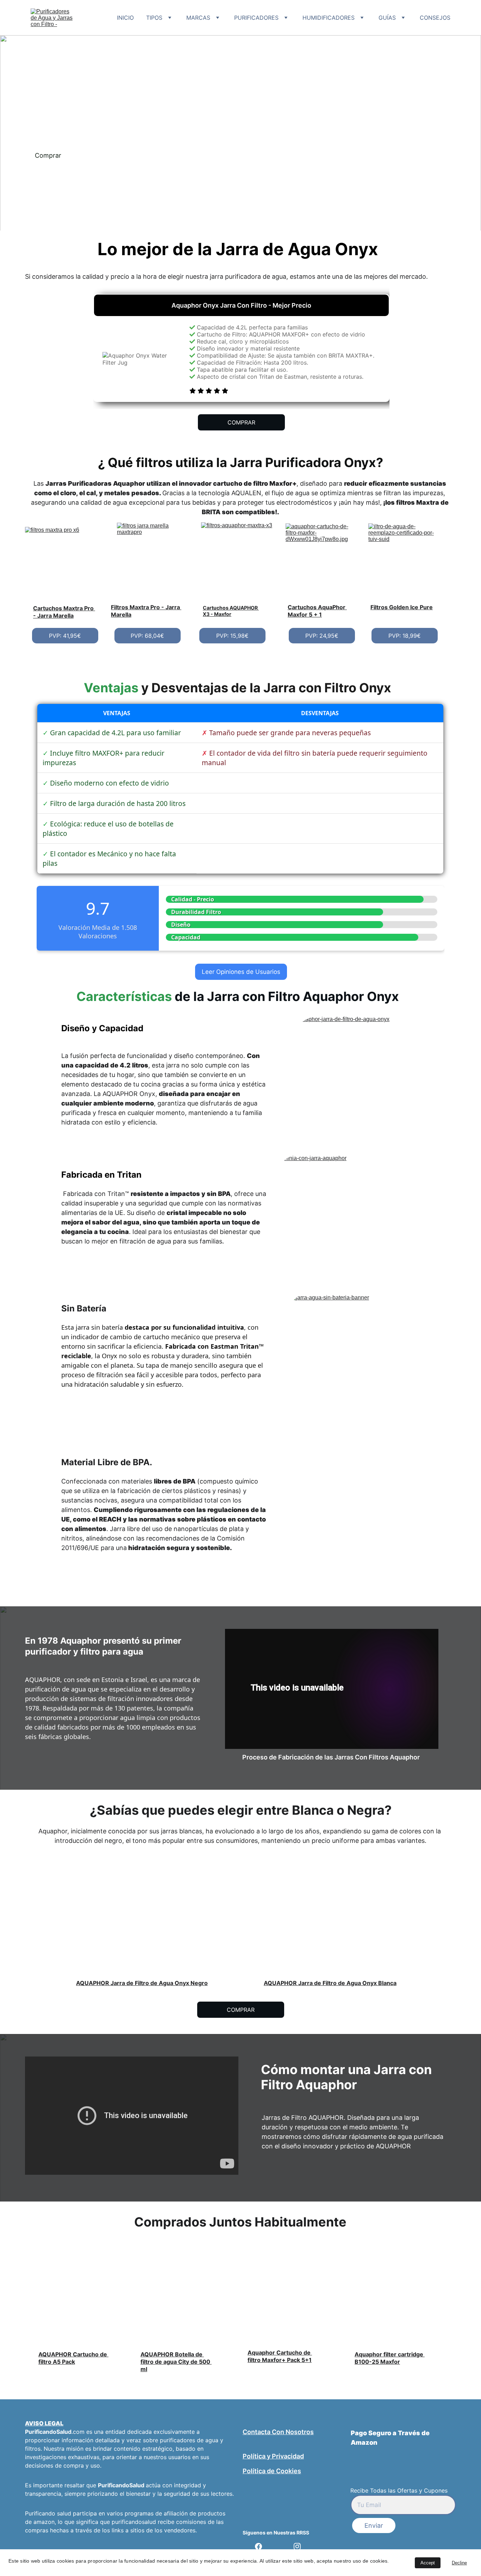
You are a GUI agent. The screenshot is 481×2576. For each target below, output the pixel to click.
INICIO (125, 18)
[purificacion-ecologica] (355, 1538)
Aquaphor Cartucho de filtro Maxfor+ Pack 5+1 (280, 2356)
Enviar (374, 2525)
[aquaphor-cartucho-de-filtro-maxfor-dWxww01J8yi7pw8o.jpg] (322, 559)
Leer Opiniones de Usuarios (241, 972)
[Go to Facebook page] (262, 2546)
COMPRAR (241, 422)
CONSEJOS (435, 18)
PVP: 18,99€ (405, 636)
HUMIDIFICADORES (329, 18)
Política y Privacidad (273, 2456)
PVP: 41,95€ (65, 636)
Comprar (48, 155)
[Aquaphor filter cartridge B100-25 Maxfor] (389, 2309)
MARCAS (198, 18)
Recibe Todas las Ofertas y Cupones (399, 2490)
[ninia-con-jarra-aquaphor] (349, 1213)
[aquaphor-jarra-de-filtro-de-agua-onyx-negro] (142, 1937)
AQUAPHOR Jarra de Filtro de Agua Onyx (320, 1983)
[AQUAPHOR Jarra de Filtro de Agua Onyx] (332, 1937)
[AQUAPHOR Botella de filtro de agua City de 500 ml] (184, 2315)
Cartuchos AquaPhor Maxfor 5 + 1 (317, 611)
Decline (459, 2563)
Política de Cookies (272, 2471)
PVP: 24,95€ (322, 636)
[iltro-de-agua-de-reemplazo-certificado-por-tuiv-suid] (405, 559)
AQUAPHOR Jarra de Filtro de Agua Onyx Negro (142, 1983)
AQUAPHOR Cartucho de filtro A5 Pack (73, 2358)
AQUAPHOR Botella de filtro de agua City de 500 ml (176, 2362)
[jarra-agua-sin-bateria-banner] (355, 1358)
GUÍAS (387, 18)
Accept (428, 2563)
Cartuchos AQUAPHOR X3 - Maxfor (231, 611)
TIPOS (154, 18)
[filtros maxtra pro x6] (68, 562)
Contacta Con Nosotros (278, 2432)
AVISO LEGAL (44, 2423)
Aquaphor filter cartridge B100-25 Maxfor (390, 2358)
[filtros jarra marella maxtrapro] (152, 560)
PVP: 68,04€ (147, 636)
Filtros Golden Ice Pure (402, 607)
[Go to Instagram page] (297, 2546)
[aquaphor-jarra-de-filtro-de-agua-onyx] (355, 1080)
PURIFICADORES (256, 18)
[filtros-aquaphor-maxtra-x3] (238, 559)
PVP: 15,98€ (232, 636)
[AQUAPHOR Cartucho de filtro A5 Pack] (79, 2307)
